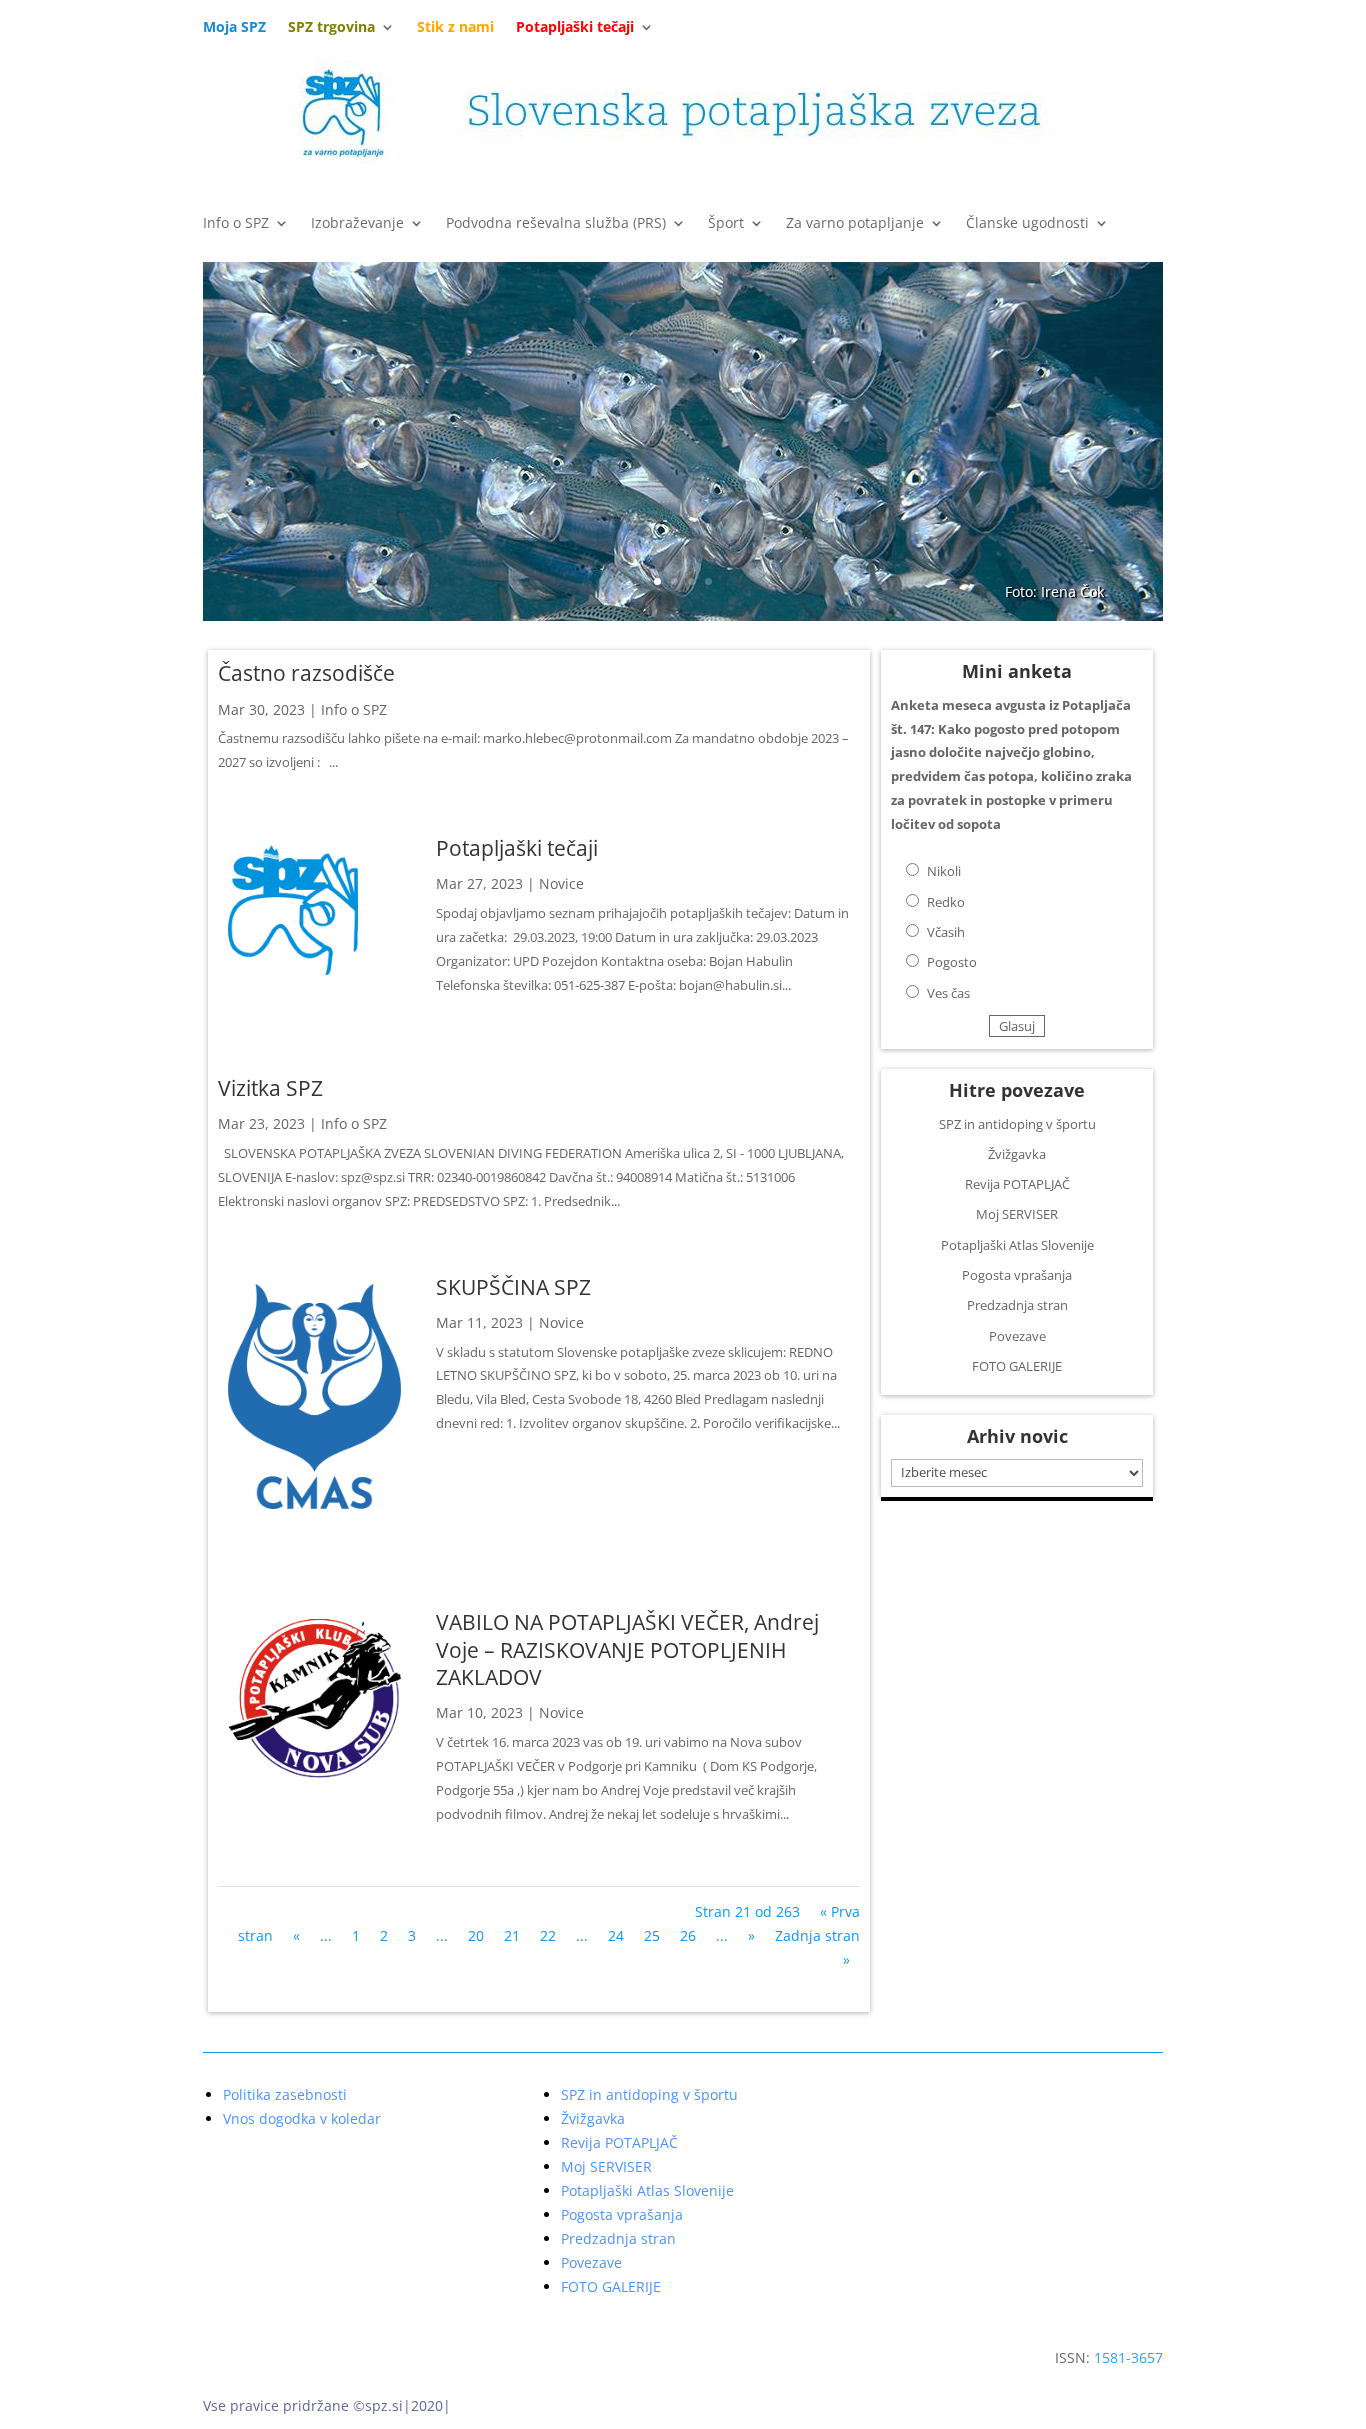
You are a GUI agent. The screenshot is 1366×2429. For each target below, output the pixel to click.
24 (616, 1935)
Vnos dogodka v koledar (302, 2119)
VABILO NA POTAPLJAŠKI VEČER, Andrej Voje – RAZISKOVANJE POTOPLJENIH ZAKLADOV (627, 1649)
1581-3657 (1128, 2357)
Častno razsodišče (306, 673)
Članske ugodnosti (1027, 224)
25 (652, 1935)
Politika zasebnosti (285, 2095)
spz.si (384, 2405)
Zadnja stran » (817, 1947)
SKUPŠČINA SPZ (513, 1287)
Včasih (946, 932)
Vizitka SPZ (270, 1088)
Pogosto (952, 962)
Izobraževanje (357, 224)
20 (476, 1935)
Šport (726, 224)
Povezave (1017, 1336)
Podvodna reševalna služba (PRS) (556, 224)
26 (688, 1935)
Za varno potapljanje (855, 224)
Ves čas (948, 993)
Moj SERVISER (1017, 1214)
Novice (561, 883)
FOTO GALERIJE (1017, 1366)
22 (548, 1935)
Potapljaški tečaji (517, 848)
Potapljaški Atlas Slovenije (1017, 1245)
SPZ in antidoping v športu (1017, 1124)
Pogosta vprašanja (1017, 1275)
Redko (946, 902)
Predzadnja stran (1017, 1305)
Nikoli (944, 871)
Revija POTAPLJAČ (1017, 1184)
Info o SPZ (236, 224)
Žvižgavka (1017, 1154)
